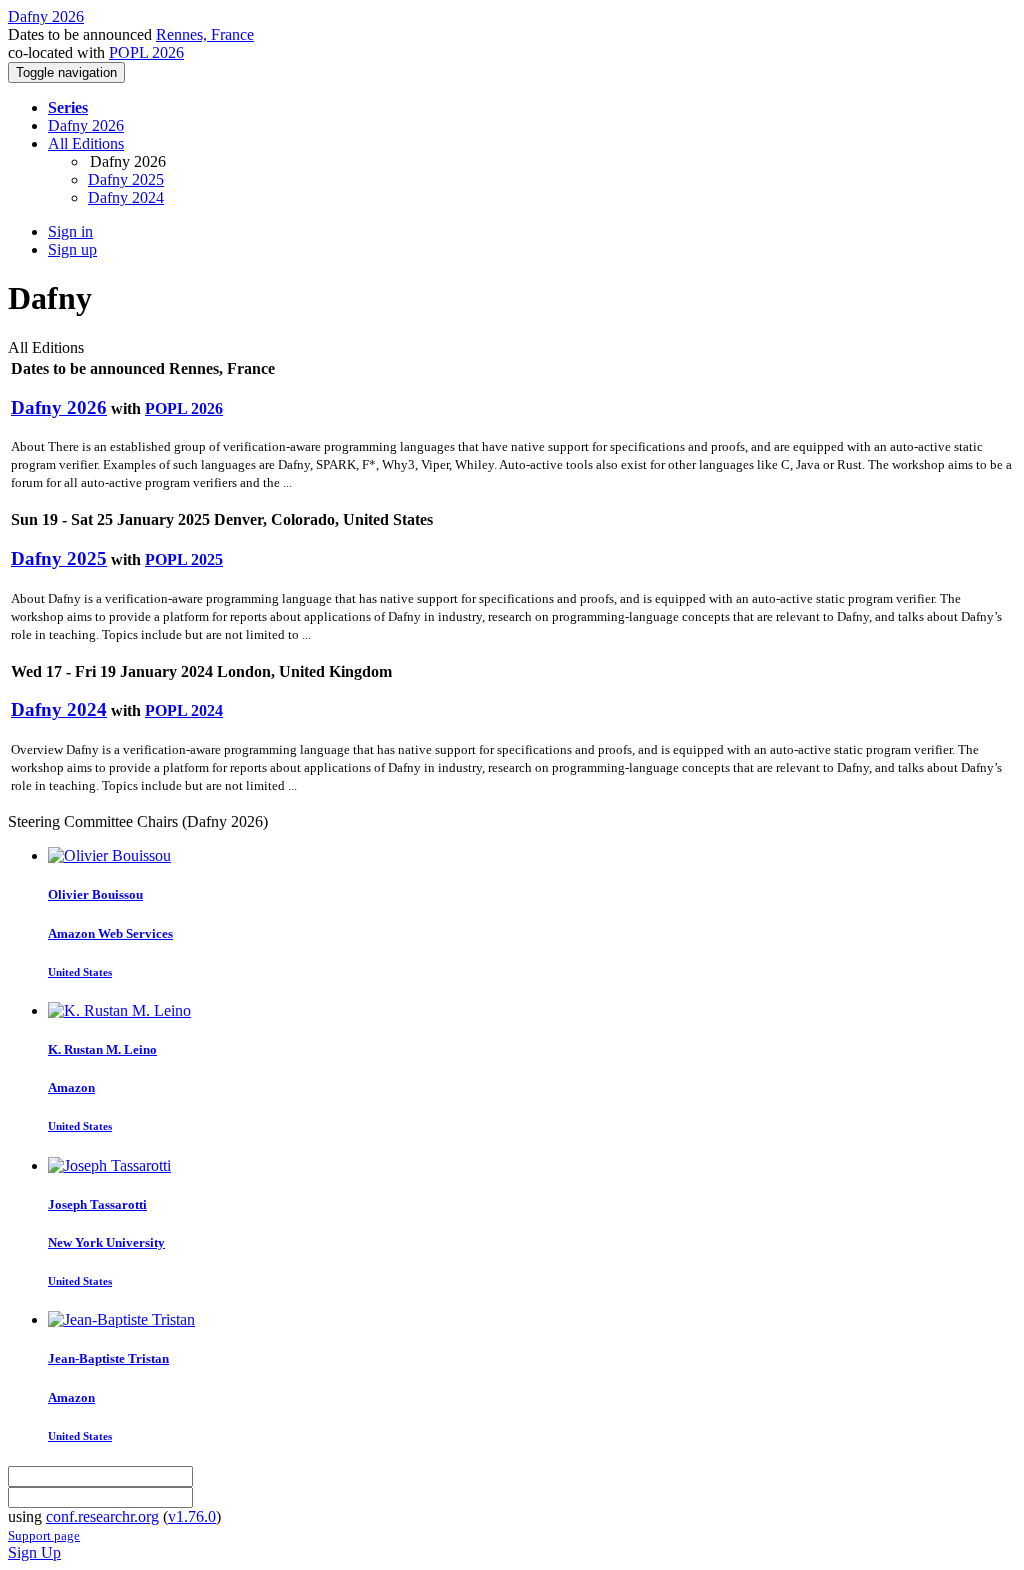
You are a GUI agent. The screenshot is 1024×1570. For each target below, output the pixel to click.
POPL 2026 (146, 52)
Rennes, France (205, 34)
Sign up (72, 249)
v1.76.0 (192, 1516)
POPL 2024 (184, 710)
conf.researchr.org (102, 1516)
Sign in (70, 231)
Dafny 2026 (86, 125)
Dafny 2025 (126, 179)
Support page (44, 1535)
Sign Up (34, 1552)
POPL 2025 (184, 559)
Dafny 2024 (126, 197)
